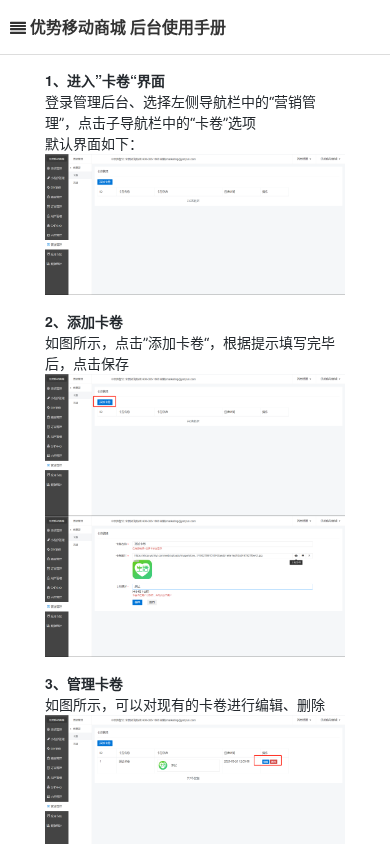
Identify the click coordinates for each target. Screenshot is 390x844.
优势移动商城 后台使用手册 (128, 26)
